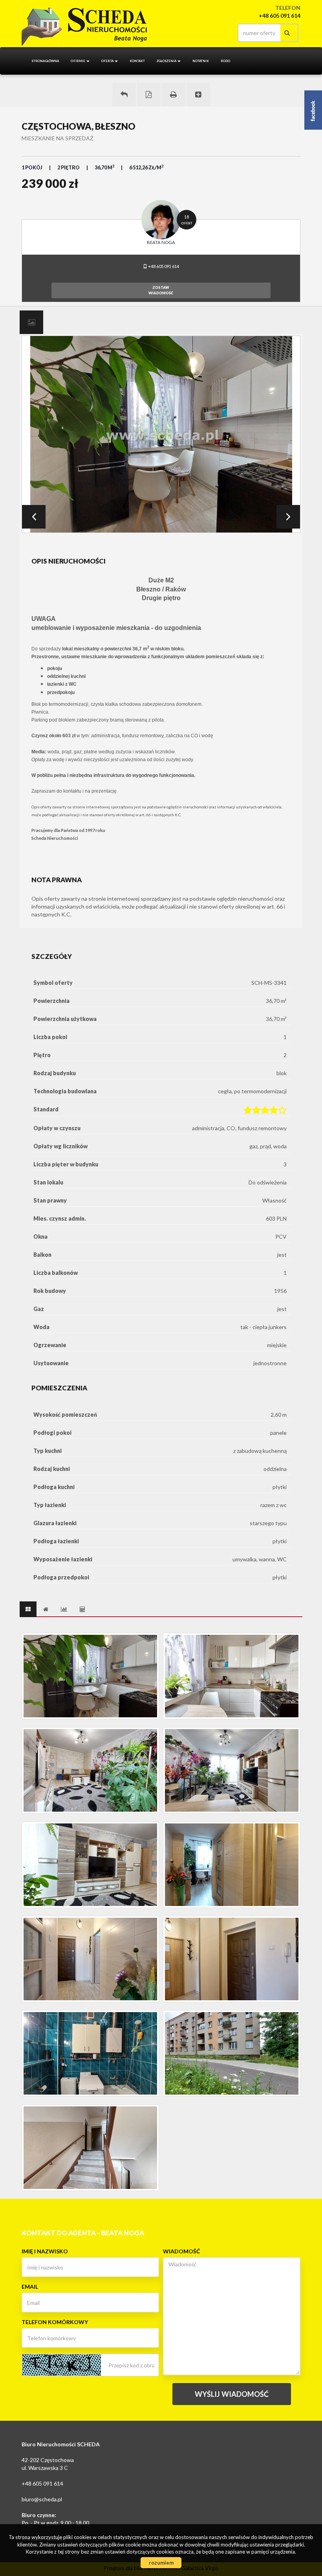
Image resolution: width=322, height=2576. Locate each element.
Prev (34, 517)
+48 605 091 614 (163, 266)
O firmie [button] (78, 61)
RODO (225, 61)
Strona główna (45, 61)
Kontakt (137, 61)
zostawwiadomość (161, 290)
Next (288, 517)
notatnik (201, 61)
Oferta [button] (108, 61)
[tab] (31, 322)
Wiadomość (181, 2251)
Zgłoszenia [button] (167, 61)
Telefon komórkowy (55, 2322)
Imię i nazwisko (45, 2251)
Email (30, 2287)
